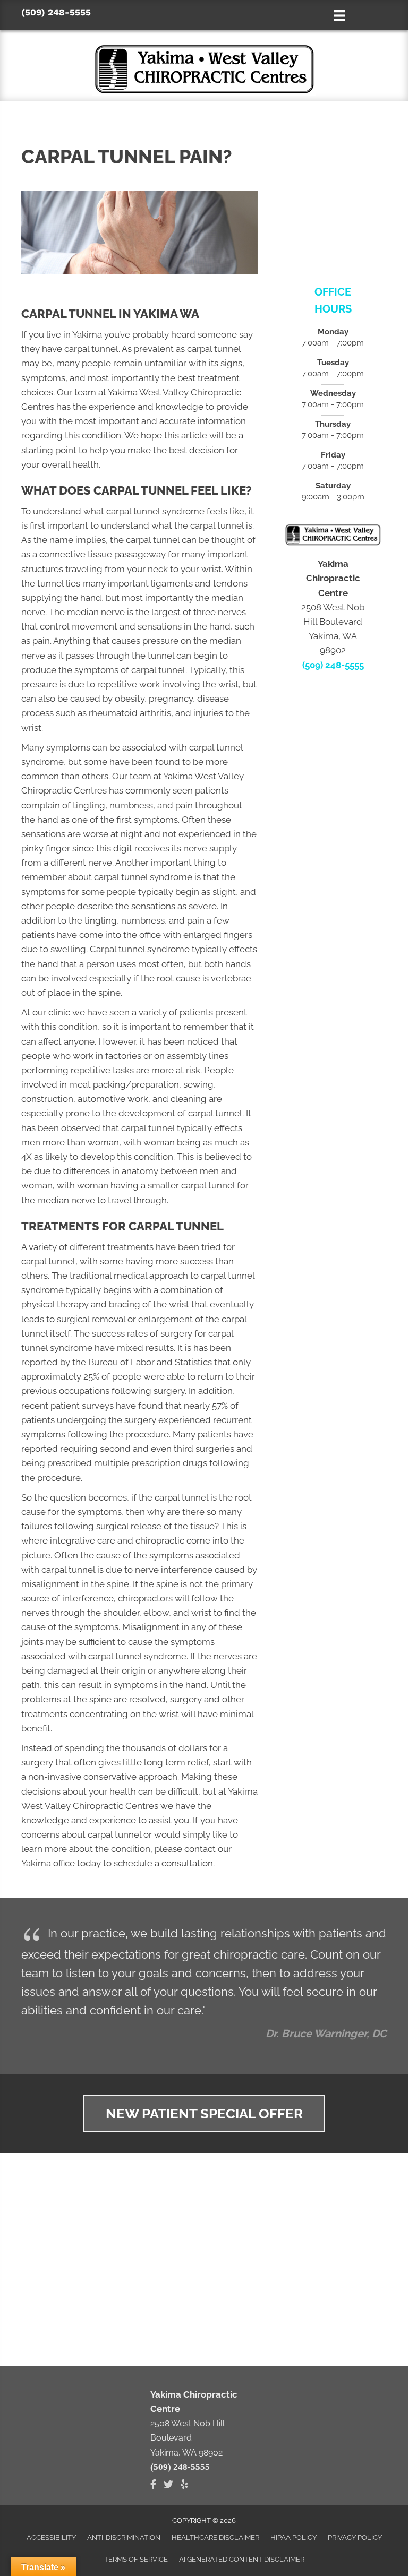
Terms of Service (136, 2559)
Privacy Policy (355, 2538)
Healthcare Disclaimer (215, 2538)
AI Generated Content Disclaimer (242, 2559)
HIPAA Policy (294, 2538)
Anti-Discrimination (124, 2538)
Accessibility (51, 2538)
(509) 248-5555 (56, 12)
